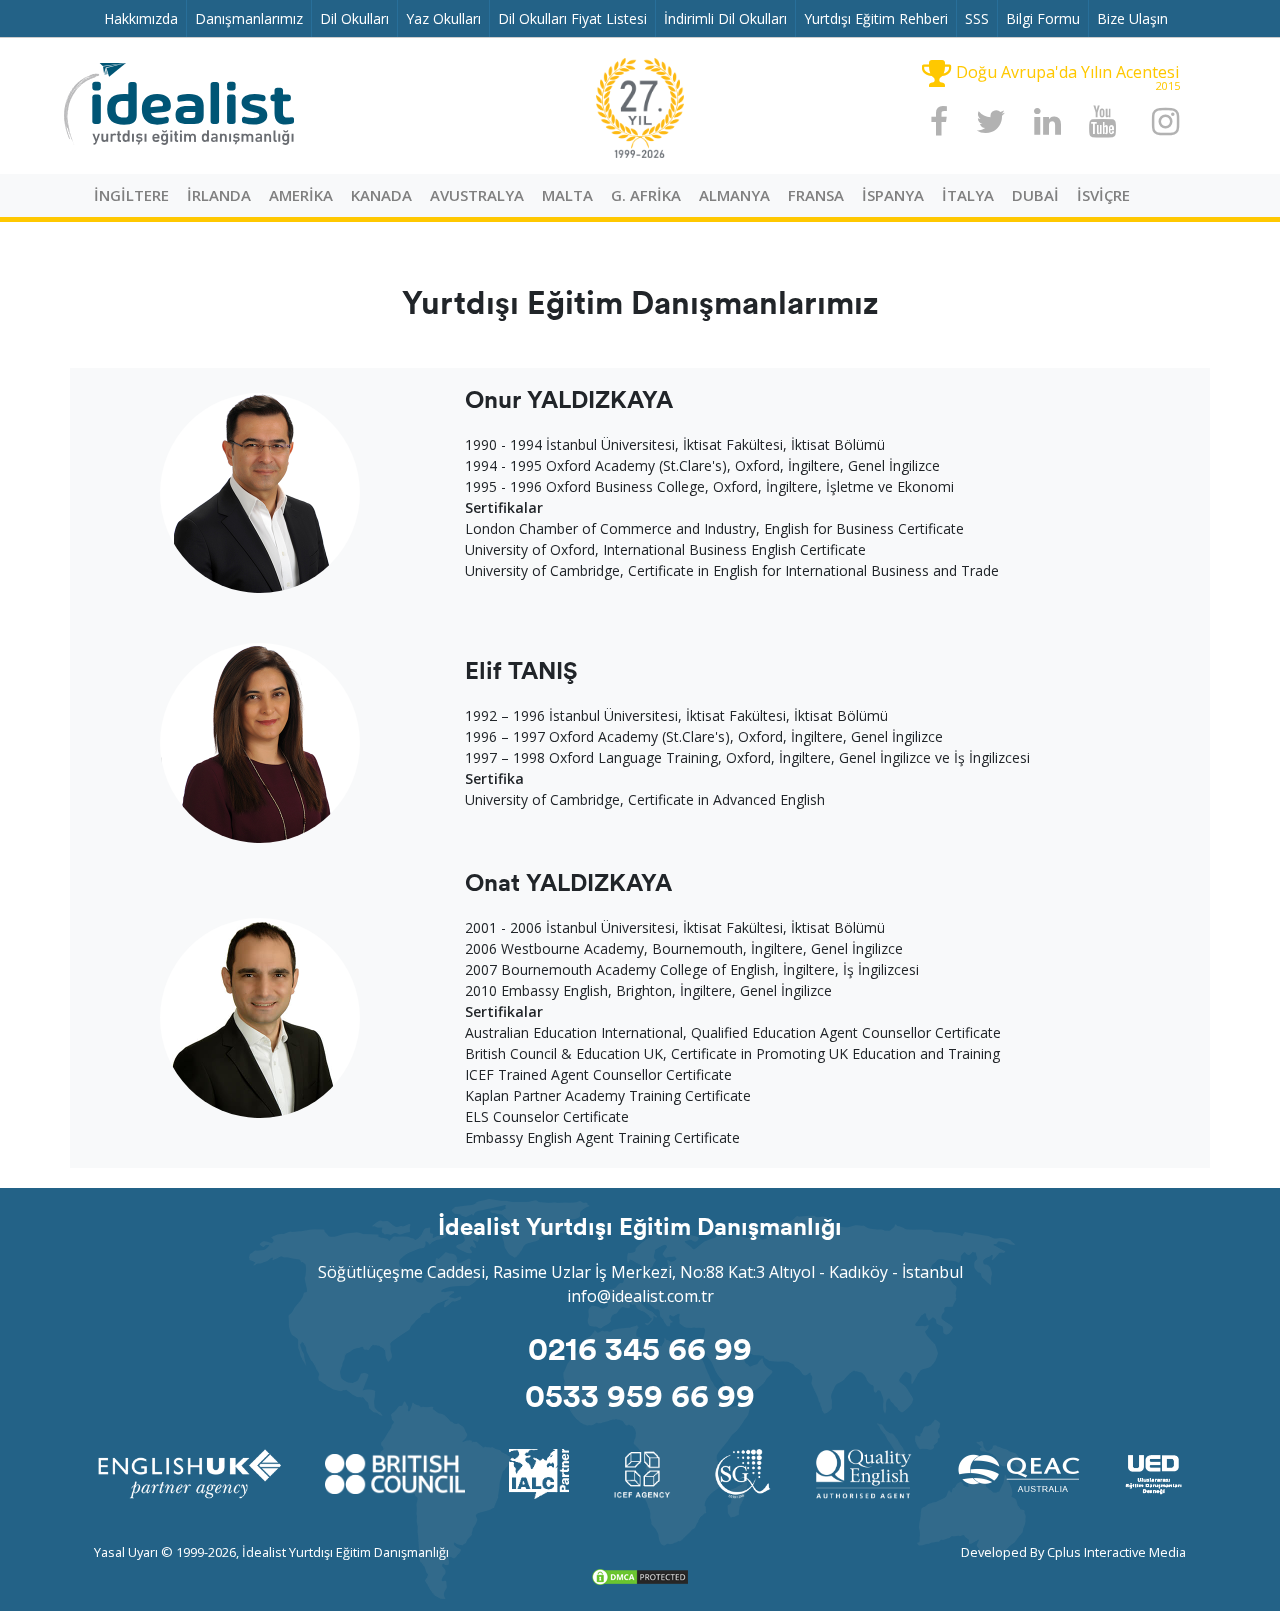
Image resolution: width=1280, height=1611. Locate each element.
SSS (981, 18)
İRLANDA (219, 195)
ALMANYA (734, 195)
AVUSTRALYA (477, 195)
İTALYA (968, 195)
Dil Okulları (358, 18)
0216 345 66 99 (640, 1347)
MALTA (567, 195)
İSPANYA (893, 195)
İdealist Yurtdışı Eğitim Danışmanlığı (345, 1552)
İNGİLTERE (131, 195)
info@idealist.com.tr (640, 1296)
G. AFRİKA (646, 195)
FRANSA (816, 195)
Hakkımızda (145, 18)
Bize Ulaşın (1136, 18)
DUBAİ (1035, 195)
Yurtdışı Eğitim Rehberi (880, 18)
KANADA (381, 195)
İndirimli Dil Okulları (729, 18)
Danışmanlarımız (253, 18)
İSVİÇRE (1103, 195)
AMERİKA (301, 195)
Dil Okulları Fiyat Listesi (576, 18)
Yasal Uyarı (126, 1552)
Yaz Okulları (447, 18)
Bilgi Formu (1047, 18)
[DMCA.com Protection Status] (640, 1575)
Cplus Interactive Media (1116, 1552)
